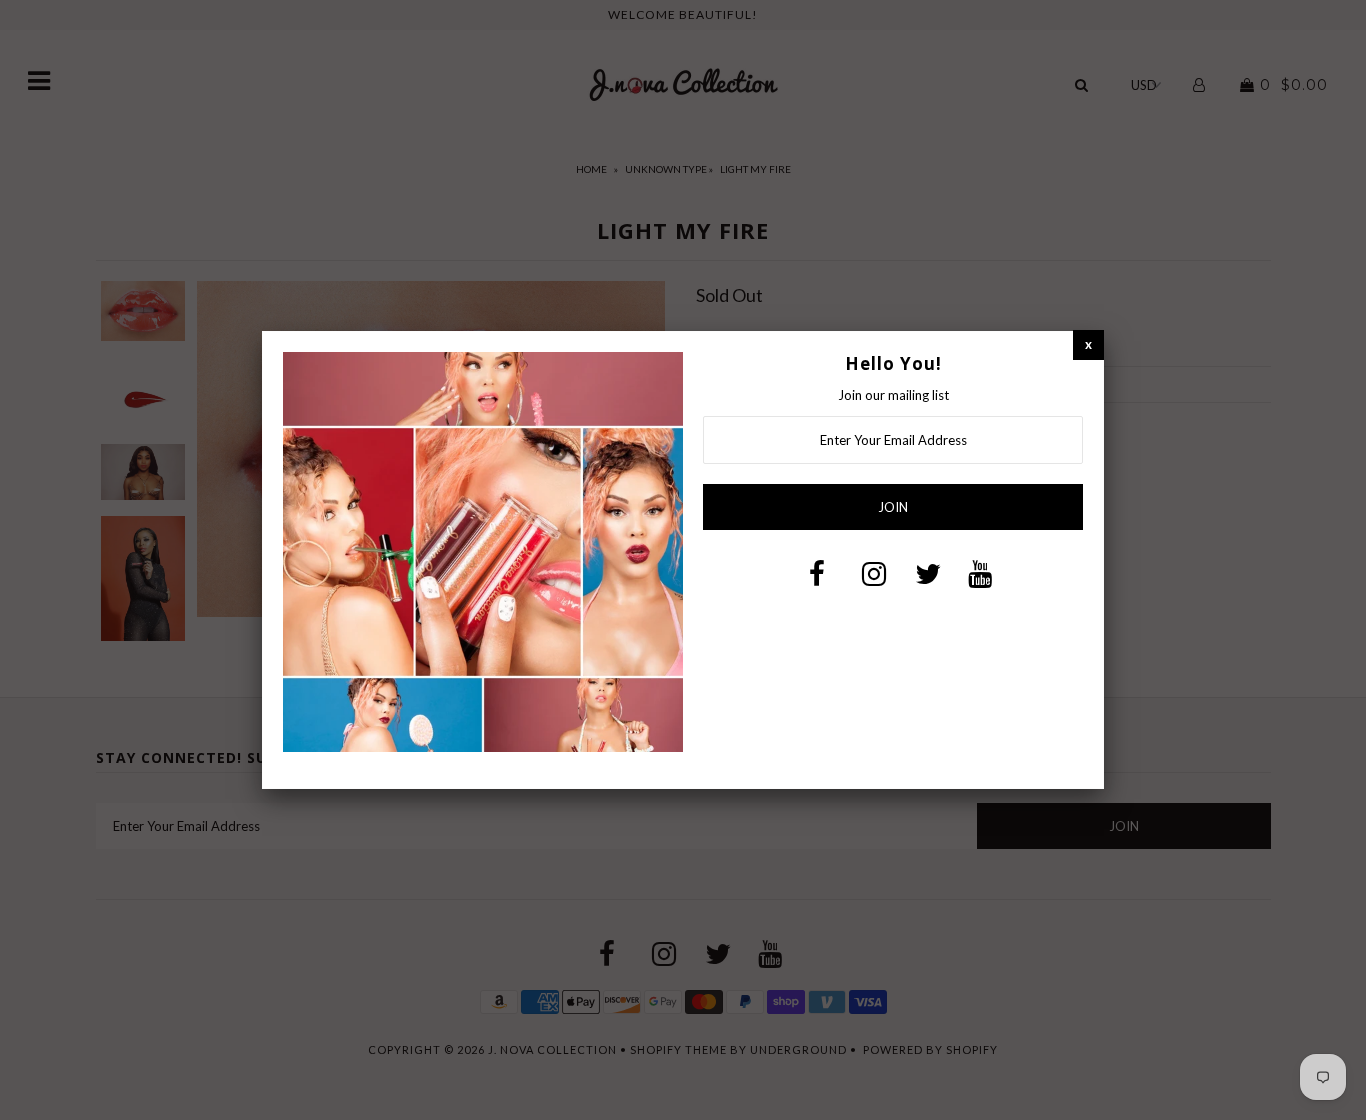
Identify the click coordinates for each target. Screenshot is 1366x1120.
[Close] (1088, 344)
